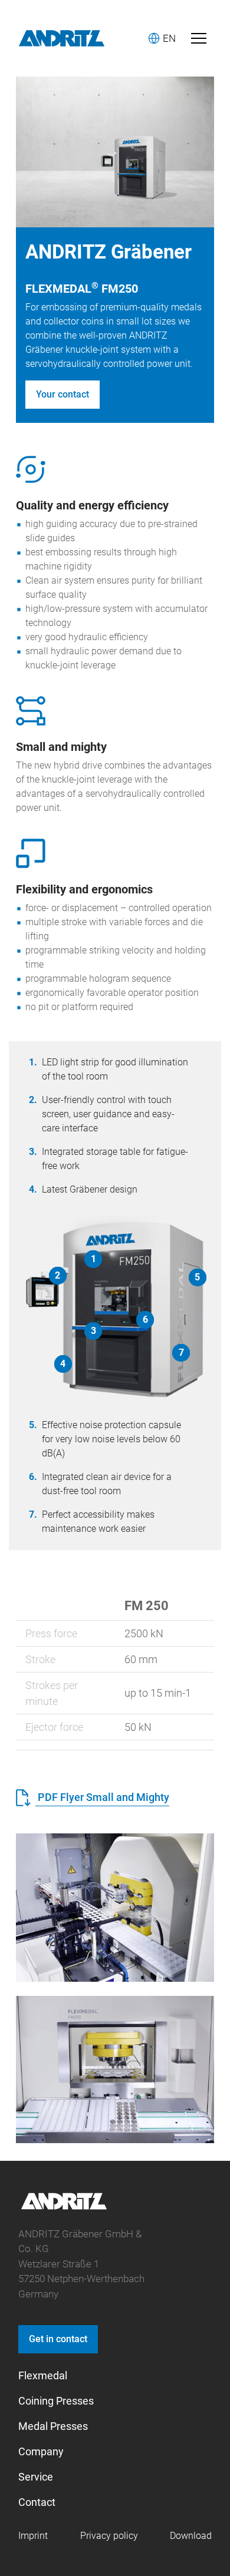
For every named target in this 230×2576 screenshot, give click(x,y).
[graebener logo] (64, 2208)
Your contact (63, 394)
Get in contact (58, 2339)
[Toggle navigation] (199, 38)
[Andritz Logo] (62, 38)
